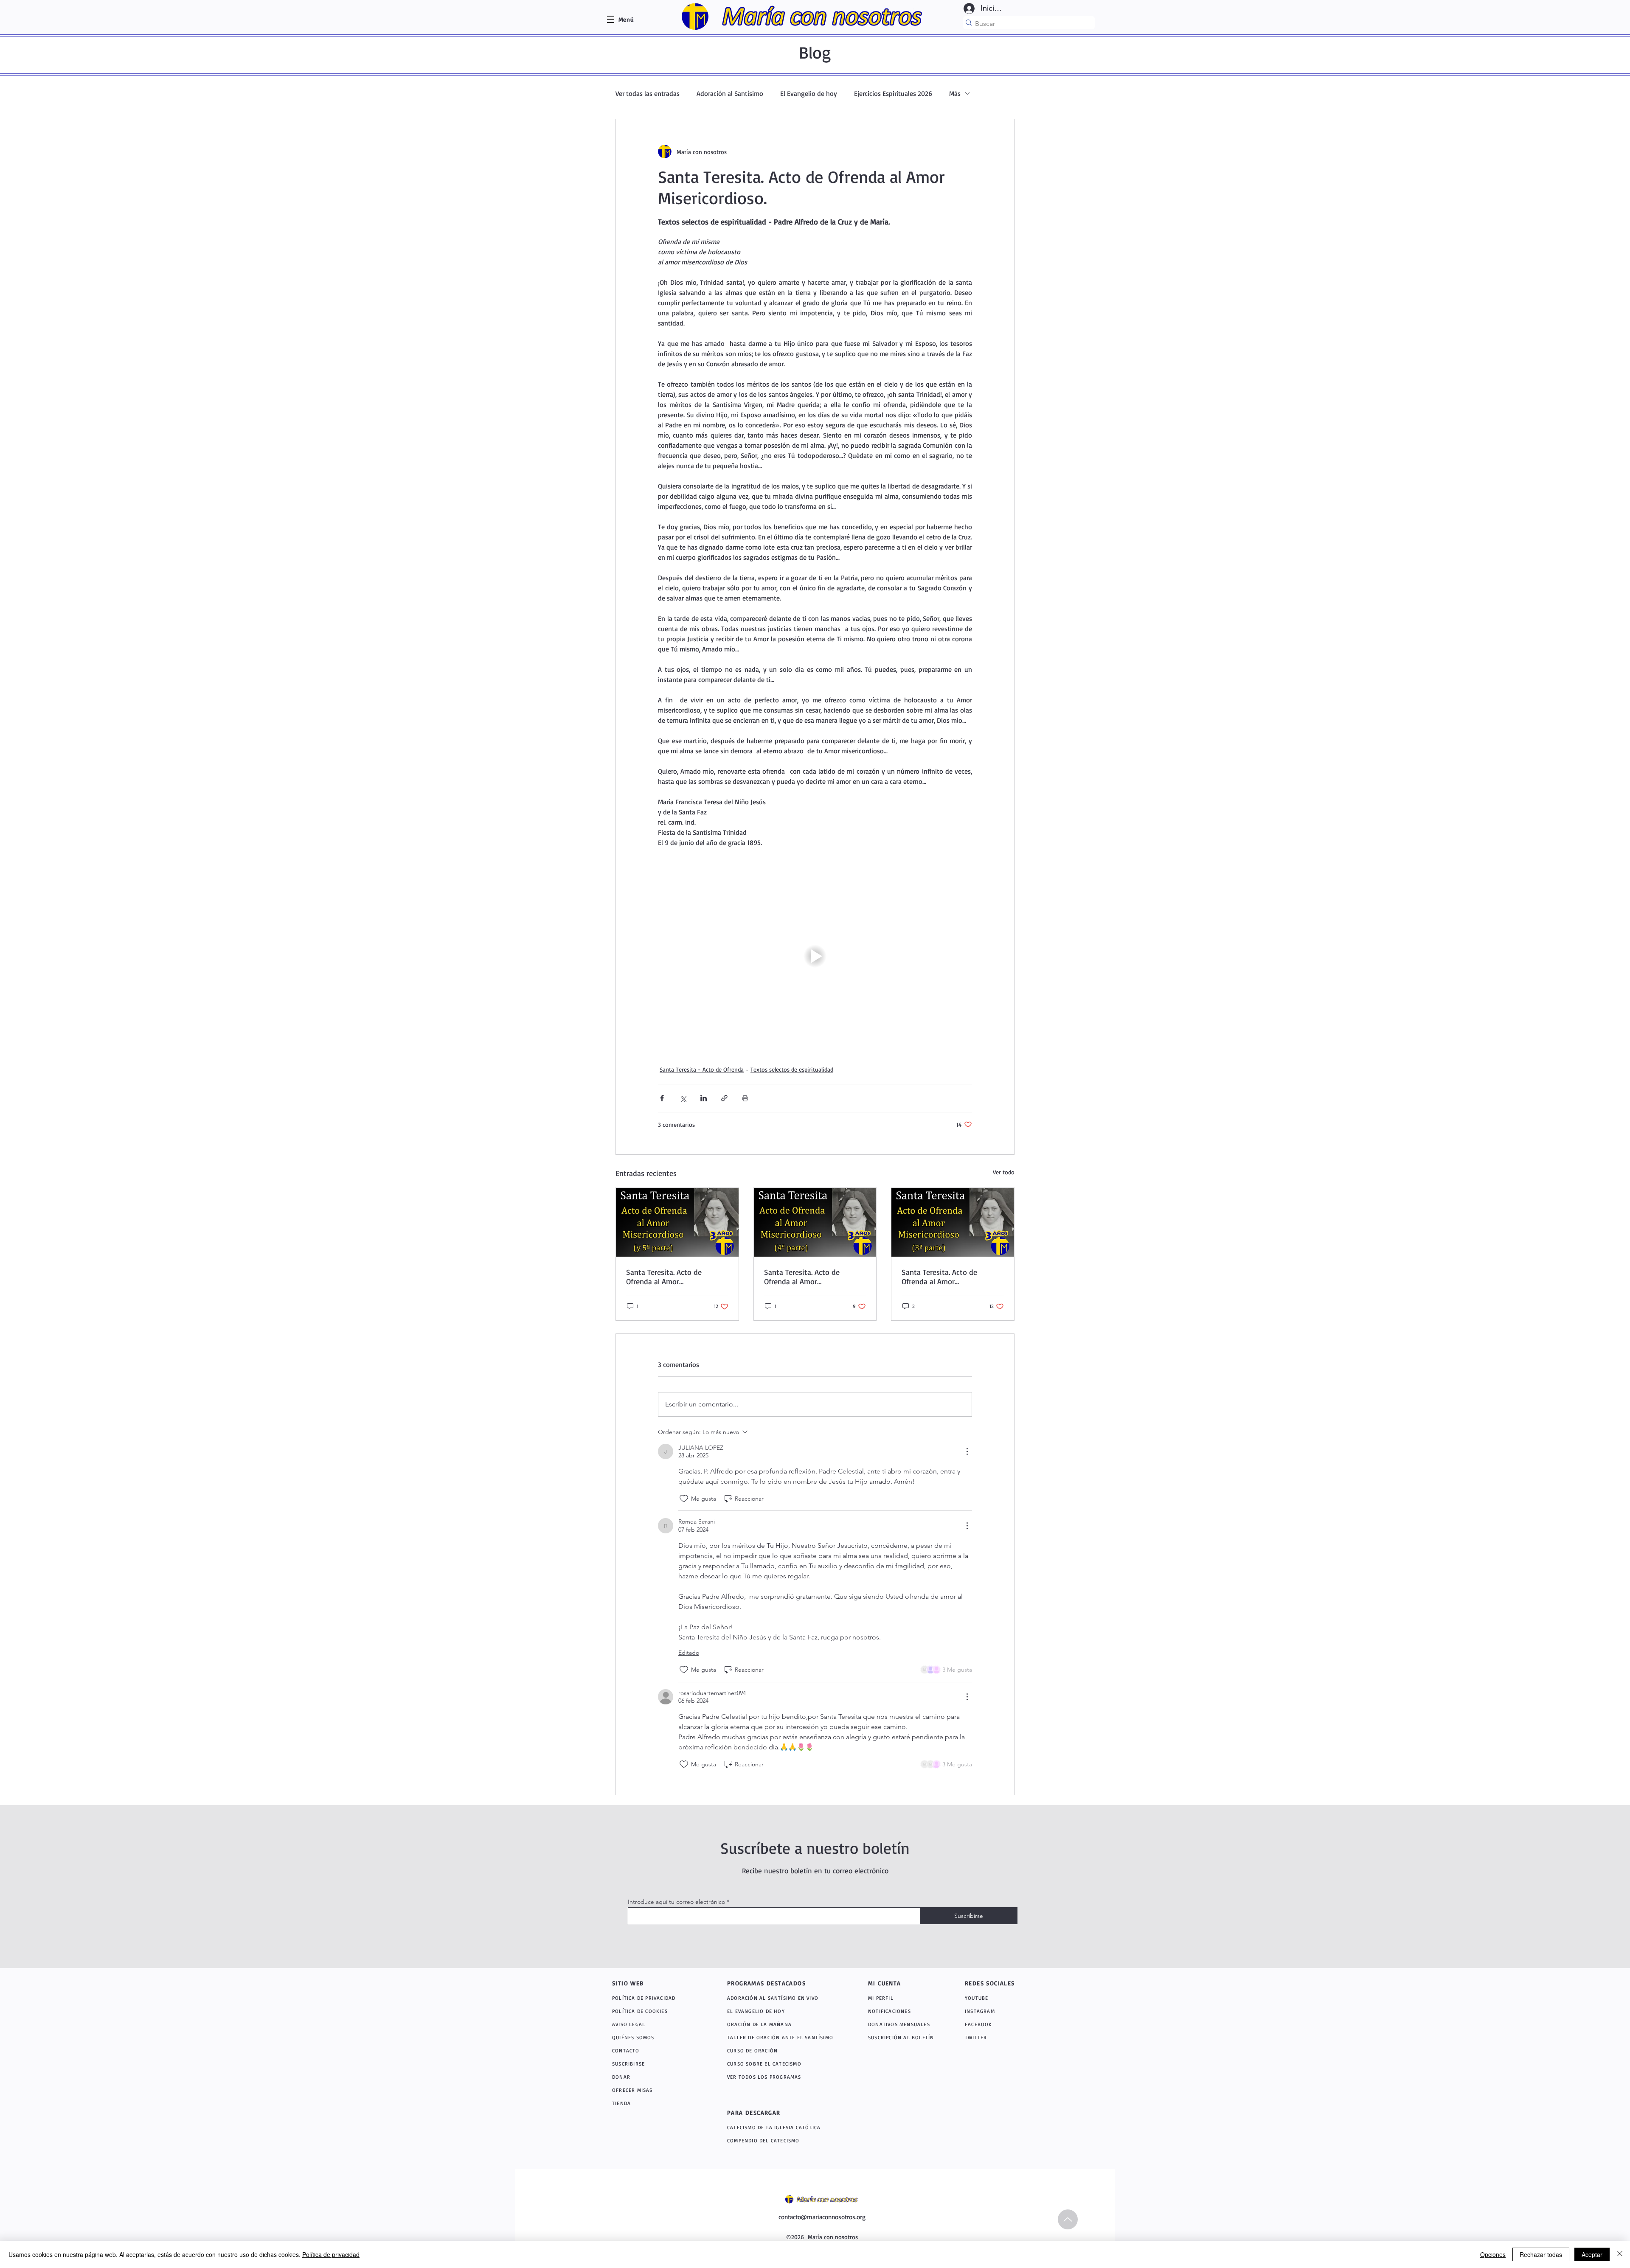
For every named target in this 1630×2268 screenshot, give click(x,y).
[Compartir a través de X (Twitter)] (683, 1098)
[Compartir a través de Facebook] (662, 1098)
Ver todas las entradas (648, 93)
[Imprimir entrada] (745, 1098)
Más (955, 93)
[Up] (1068, 2219)
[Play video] (815, 956)
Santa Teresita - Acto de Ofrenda (702, 1069)
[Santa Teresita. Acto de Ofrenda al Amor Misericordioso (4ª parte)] (815, 1222)
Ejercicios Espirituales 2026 (893, 93)
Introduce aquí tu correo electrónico (676, 1902)
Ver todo (1004, 1172)
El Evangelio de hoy (809, 93)
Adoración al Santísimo (730, 93)
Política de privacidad (331, 2254)
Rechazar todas (1541, 2254)
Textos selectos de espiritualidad (792, 1069)
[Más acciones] (967, 1451)
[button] (626, 19)
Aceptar (1592, 2254)
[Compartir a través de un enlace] (724, 1098)
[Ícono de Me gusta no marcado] (684, 1499)
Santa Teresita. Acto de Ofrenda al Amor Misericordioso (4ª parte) (805, 1277)
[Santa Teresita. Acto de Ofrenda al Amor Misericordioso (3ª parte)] (953, 1222)
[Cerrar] (1620, 2254)
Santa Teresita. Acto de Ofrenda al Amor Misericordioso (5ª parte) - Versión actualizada (669, 1277)
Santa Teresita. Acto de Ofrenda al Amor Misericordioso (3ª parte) (942, 1277)
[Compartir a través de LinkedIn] (704, 1098)
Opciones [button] (1493, 2254)
